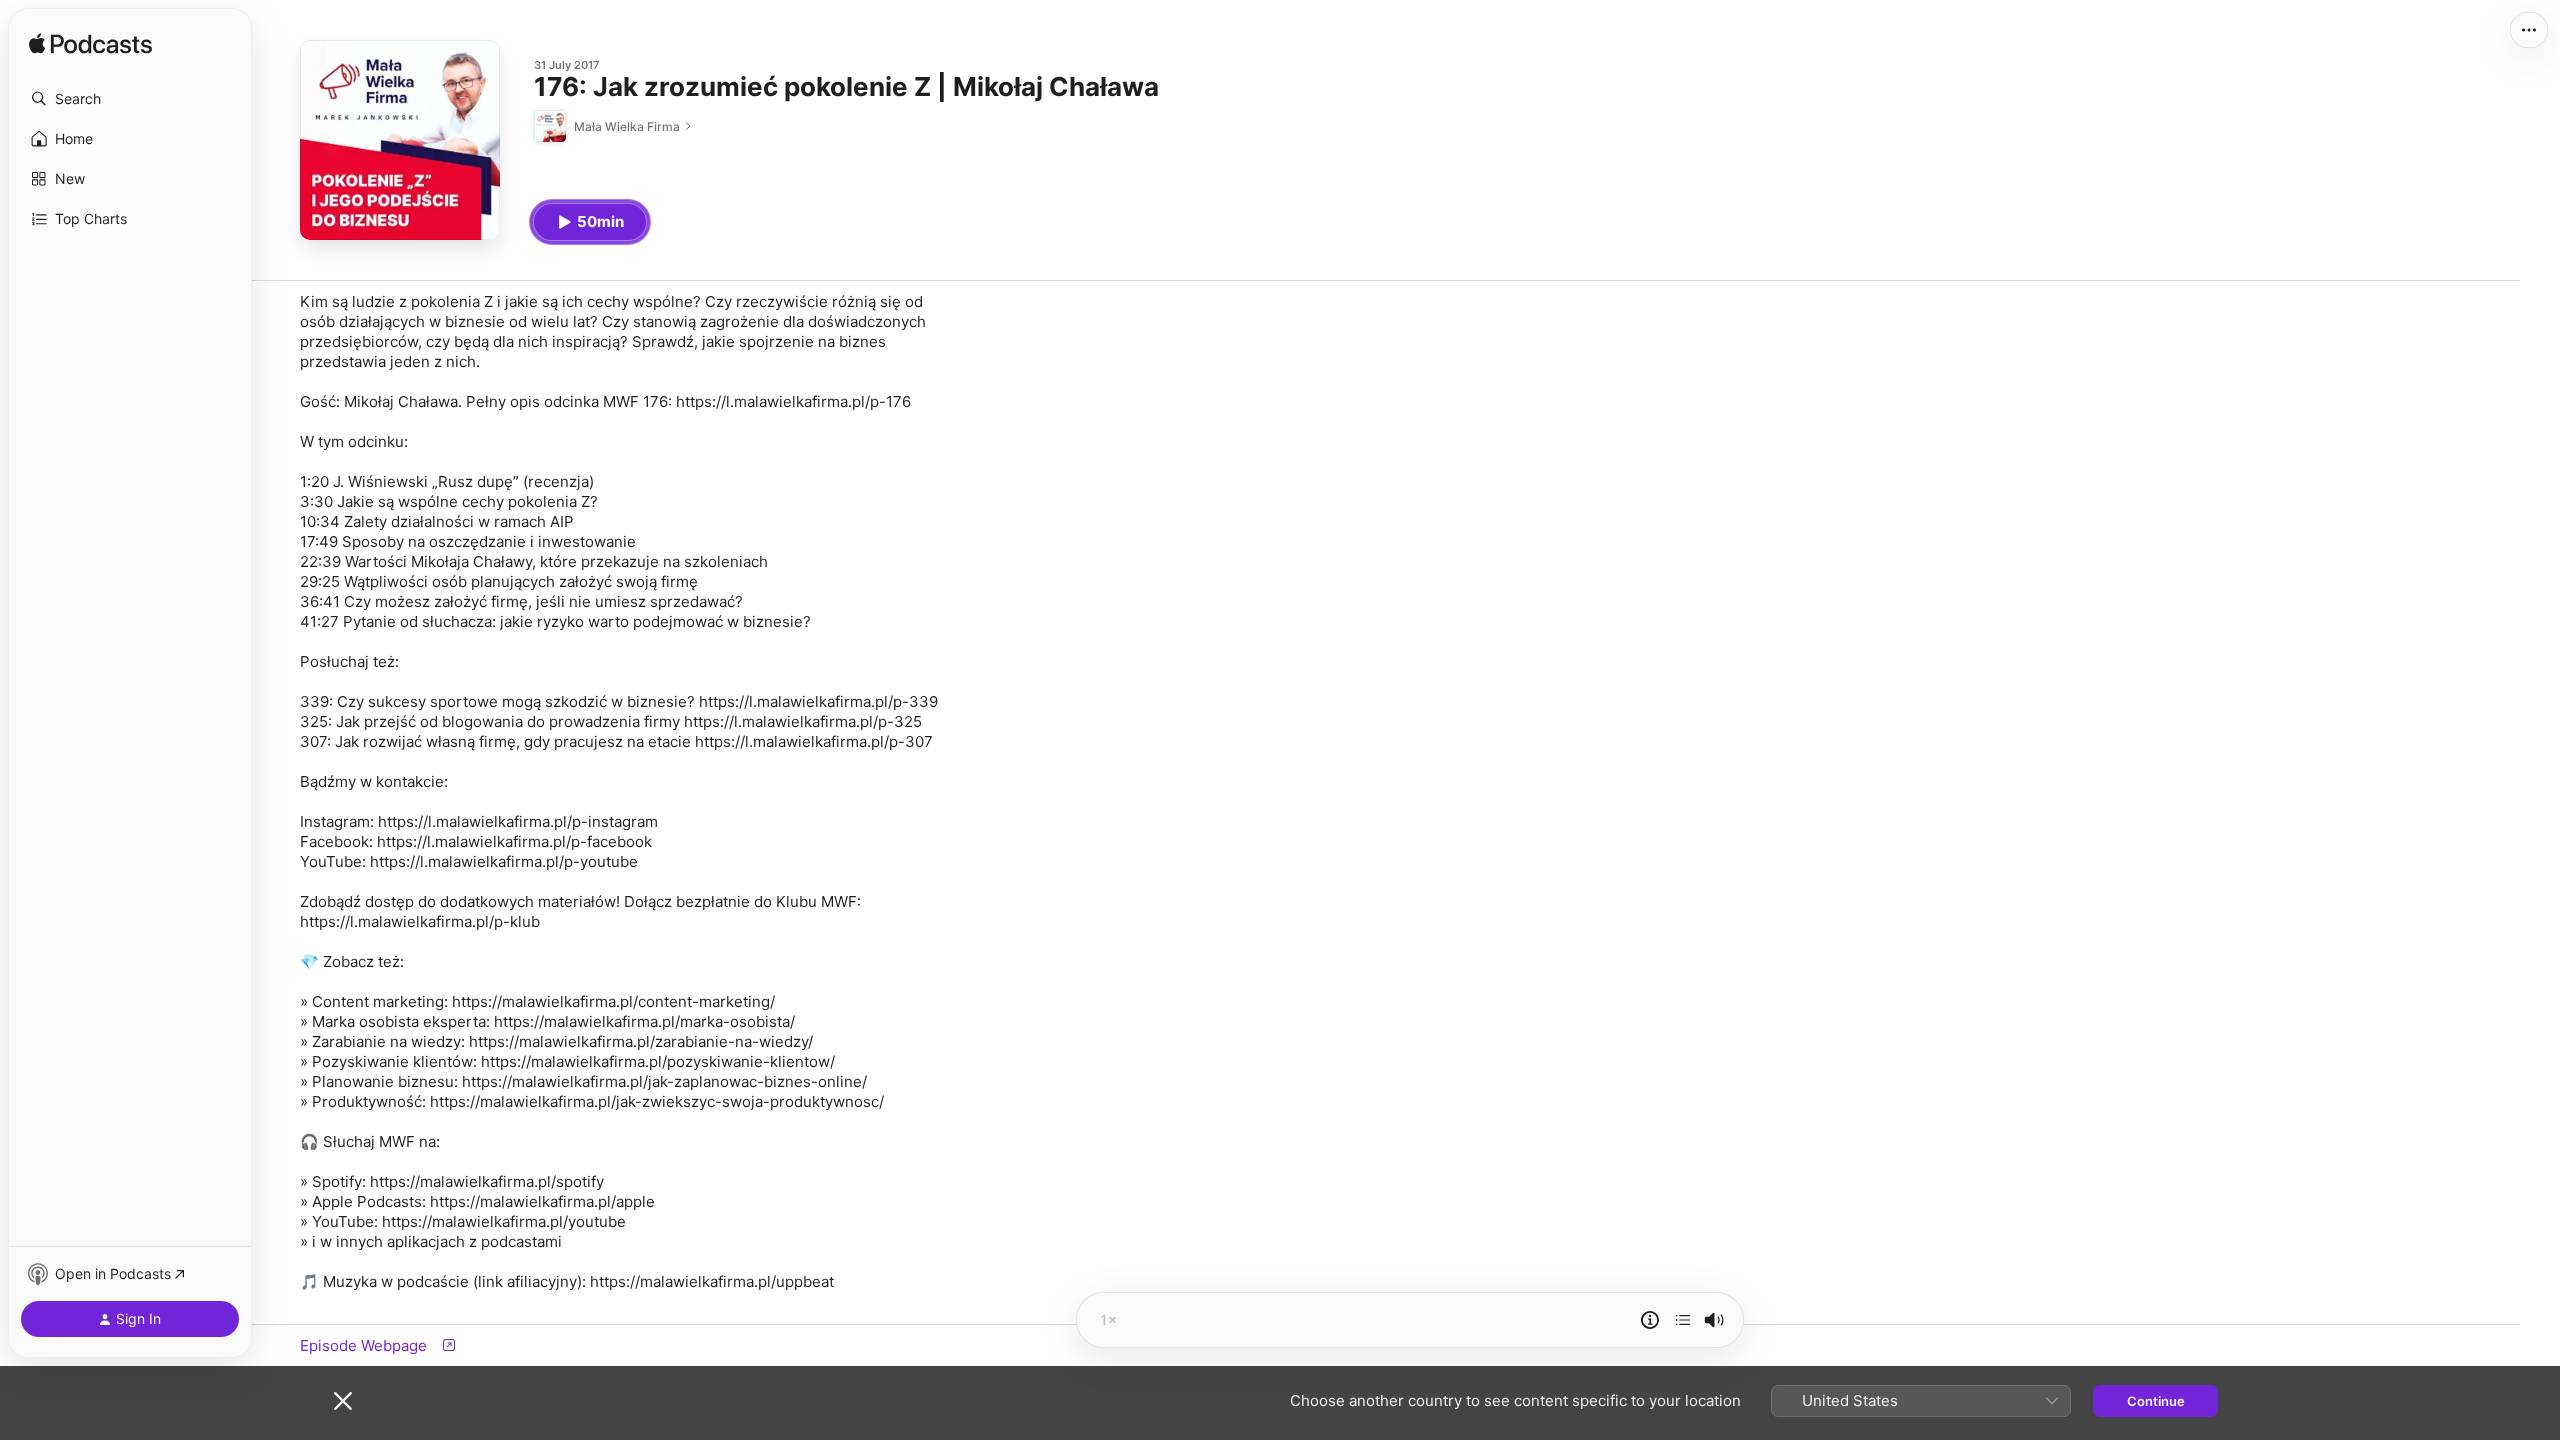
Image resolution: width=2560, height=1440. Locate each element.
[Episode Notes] (1650, 1320)
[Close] (343, 1401)
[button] (130, 99)
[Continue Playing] (1683, 1320)
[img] (90, 45)
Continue (2156, 1401)
